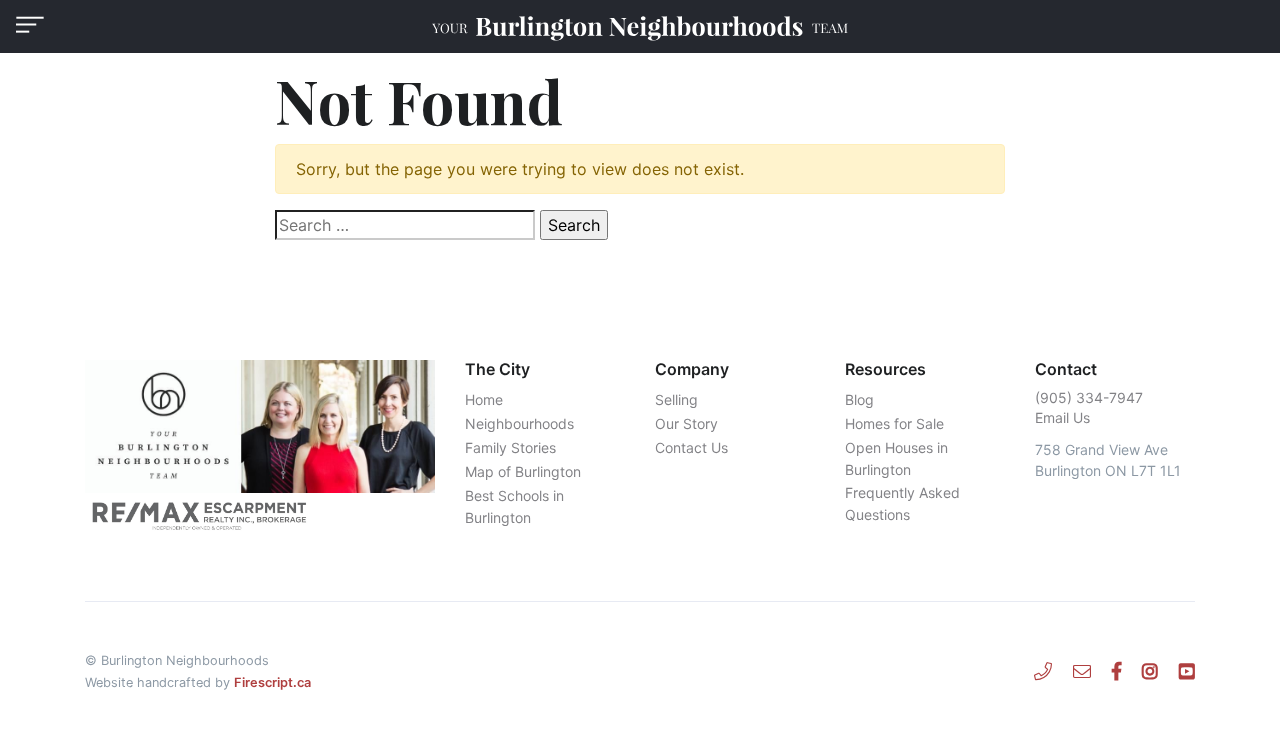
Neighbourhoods (519, 423)
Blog (859, 399)
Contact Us (691, 447)
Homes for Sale (894, 423)
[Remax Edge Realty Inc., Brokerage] (260, 515)
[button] (30, 24)
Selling (676, 399)
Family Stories (510, 447)
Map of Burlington (523, 471)
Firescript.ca (272, 682)
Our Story (686, 423)
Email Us (1062, 417)
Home (484, 399)
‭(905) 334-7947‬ (1089, 397)
